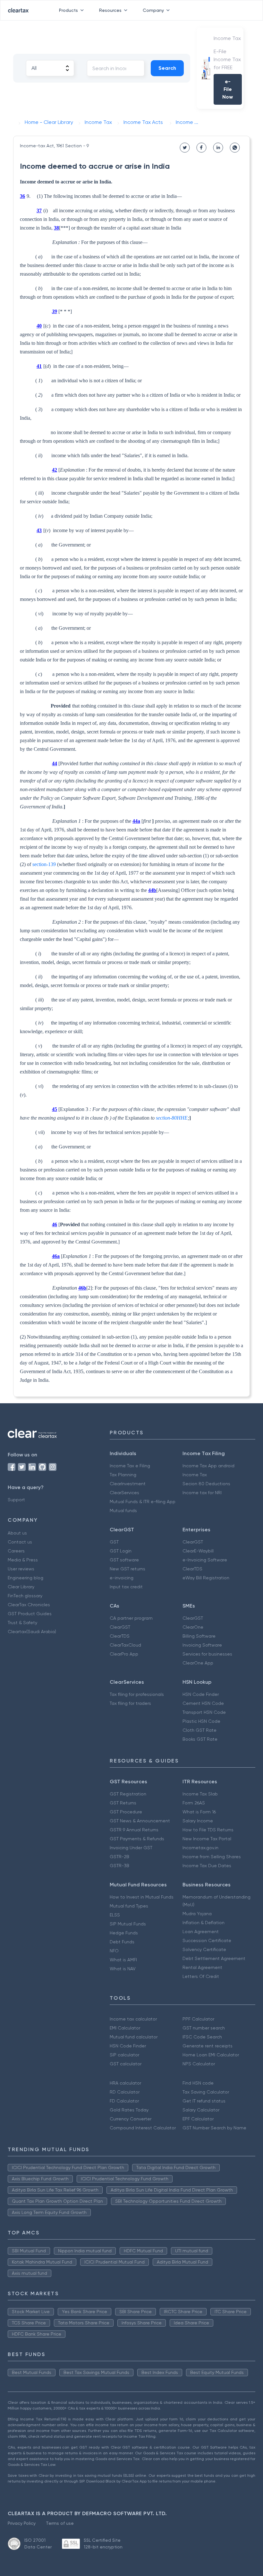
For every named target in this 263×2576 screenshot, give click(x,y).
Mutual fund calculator (134, 2037)
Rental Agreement (202, 1967)
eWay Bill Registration (206, 1578)
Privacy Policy (22, 2523)
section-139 (44, 864)
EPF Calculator (198, 2119)
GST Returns (123, 1803)
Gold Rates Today (129, 2110)
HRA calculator (125, 2083)
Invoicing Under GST (131, 1848)
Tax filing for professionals (137, 1694)
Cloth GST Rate (199, 1730)
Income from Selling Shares (212, 1857)
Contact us (20, 1542)
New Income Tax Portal (207, 1839)
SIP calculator (124, 2055)
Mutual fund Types (129, 1906)
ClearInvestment (128, 1484)
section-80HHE (172, 1118)
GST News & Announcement (140, 1821)
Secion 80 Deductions (206, 1484)
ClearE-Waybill (198, 1551)
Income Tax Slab (200, 1794)
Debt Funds (122, 1942)
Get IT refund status (204, 2101)
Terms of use (60, 2523)
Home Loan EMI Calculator (211, 2055)
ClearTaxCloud (125, 1645)
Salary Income (198, 1821)
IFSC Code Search (202, 2037)
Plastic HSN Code (201, 1721)
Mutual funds (123, 1511)
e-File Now (228, 89)
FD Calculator (124, 2101)
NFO (114, 1951)
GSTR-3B (119, 1866)
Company (153, 10)
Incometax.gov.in (200, 1848)
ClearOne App (198, 1663)
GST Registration (128, 1794)
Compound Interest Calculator (143, 2128)
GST (114, 1542)
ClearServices (124, 1493)
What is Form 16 (199, 1812)
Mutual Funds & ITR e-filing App (143, 1502)
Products (68, 10)
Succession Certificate (207, 1940)
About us (17, 1533)
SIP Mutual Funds (128, 1924)
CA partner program (131, 1618)
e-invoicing (122, 1578)
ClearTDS (192, 1569)
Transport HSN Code (204, 1712)
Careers (16, 1551)
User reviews (21, 1569)
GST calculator (126, 2064)
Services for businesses (207, 1654)
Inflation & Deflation (204, 1923)
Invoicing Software (202, 1645)
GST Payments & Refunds (137, 1839)
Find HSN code (198, 2083)
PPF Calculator (198, 2019)
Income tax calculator (133, 2019)
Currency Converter (131, 2119)
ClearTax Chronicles (29, 1605)
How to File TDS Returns (208, 1830)
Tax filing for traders (130, 1703)
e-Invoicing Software (205, 1560)
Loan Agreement (201, 1932)
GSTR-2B (119, 1857)
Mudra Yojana (197, 1914)
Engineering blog (25, 1578)
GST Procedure (126, 1812)
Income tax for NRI (202, 1493)
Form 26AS (194, 1803)
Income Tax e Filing (130, 1466)
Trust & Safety (22, 1623)
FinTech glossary (25, 1596)
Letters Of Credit (201, 1976)
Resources (110, 10)
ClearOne (193, 1627)
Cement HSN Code (203, 1703)
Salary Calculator (201, 2110)
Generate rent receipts (208, 2046)
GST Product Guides (30, 1614)
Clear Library (21, 1587)
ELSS (115, 1915)
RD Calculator (125, 2092)
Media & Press (23, 1560)
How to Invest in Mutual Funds (142, 1897)
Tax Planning (123, 1475)
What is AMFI (123, 1960)
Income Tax (195, 1475)
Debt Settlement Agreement (214, 1958)
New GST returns (127, 1569)
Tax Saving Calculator (206, 2092)
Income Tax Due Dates (207, 1866)
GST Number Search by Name (214, 2128)
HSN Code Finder (201, 1694)
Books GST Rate (200, 1739)
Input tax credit (126, 1587)
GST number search (204, 2028)
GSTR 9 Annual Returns (134, 1830)
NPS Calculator (199, 2064)
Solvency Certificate (204, 1949)
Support (16, 1500)
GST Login (121, 1551)
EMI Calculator (125, 2028)
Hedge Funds (124, 1933)
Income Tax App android (208, 1466)
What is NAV (123, 1969)
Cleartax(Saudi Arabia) (32, 1632)
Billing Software (199, 1636)
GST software (124, 1560)
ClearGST (193, 1542)
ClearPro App (124, 1654)
